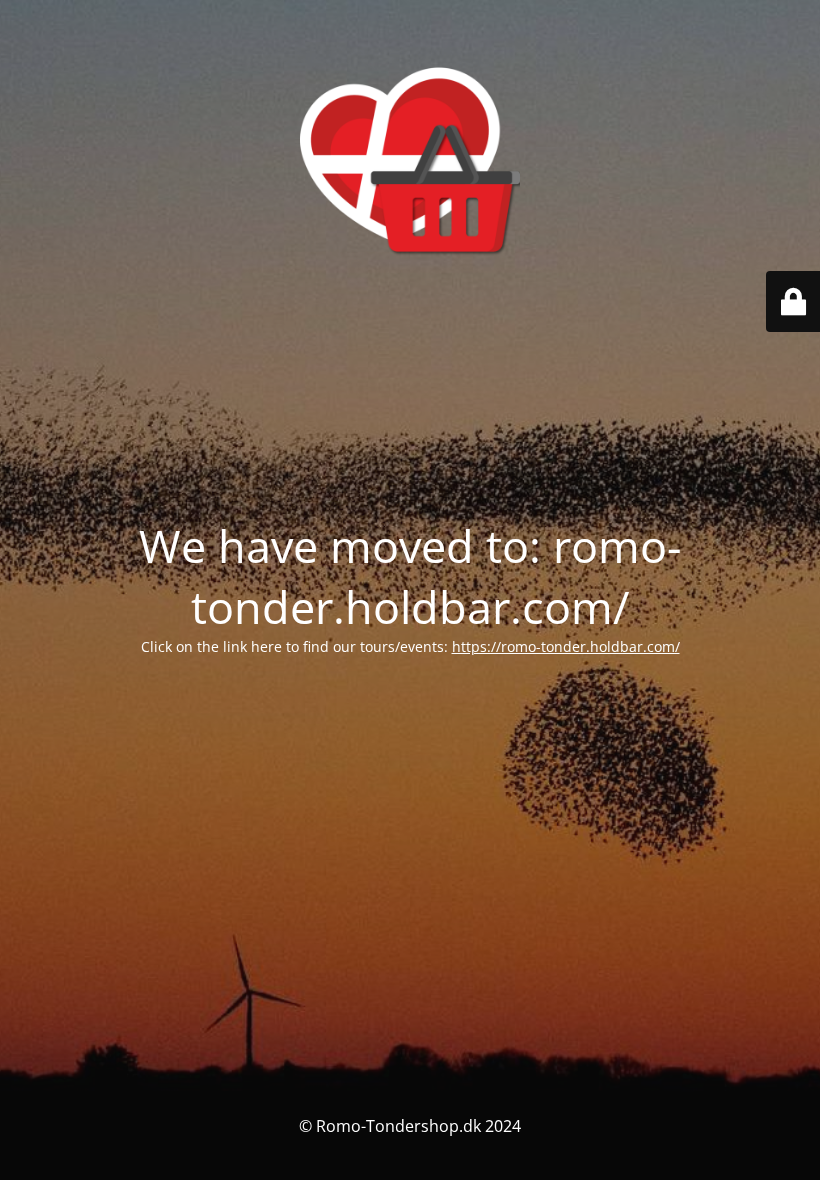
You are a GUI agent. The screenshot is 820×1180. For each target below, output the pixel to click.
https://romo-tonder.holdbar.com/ (566, 646)
